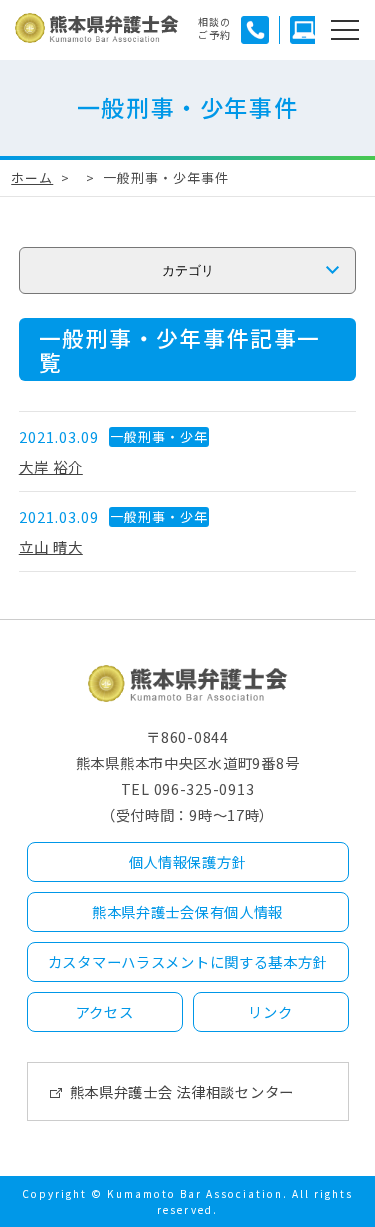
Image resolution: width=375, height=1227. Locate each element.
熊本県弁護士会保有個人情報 (187, 911)
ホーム (32, 177)
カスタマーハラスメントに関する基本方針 (188, 961)
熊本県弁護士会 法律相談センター (182, 1091)
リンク (270, 1011)
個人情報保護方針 (188, 861)
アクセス (105, 1011)
